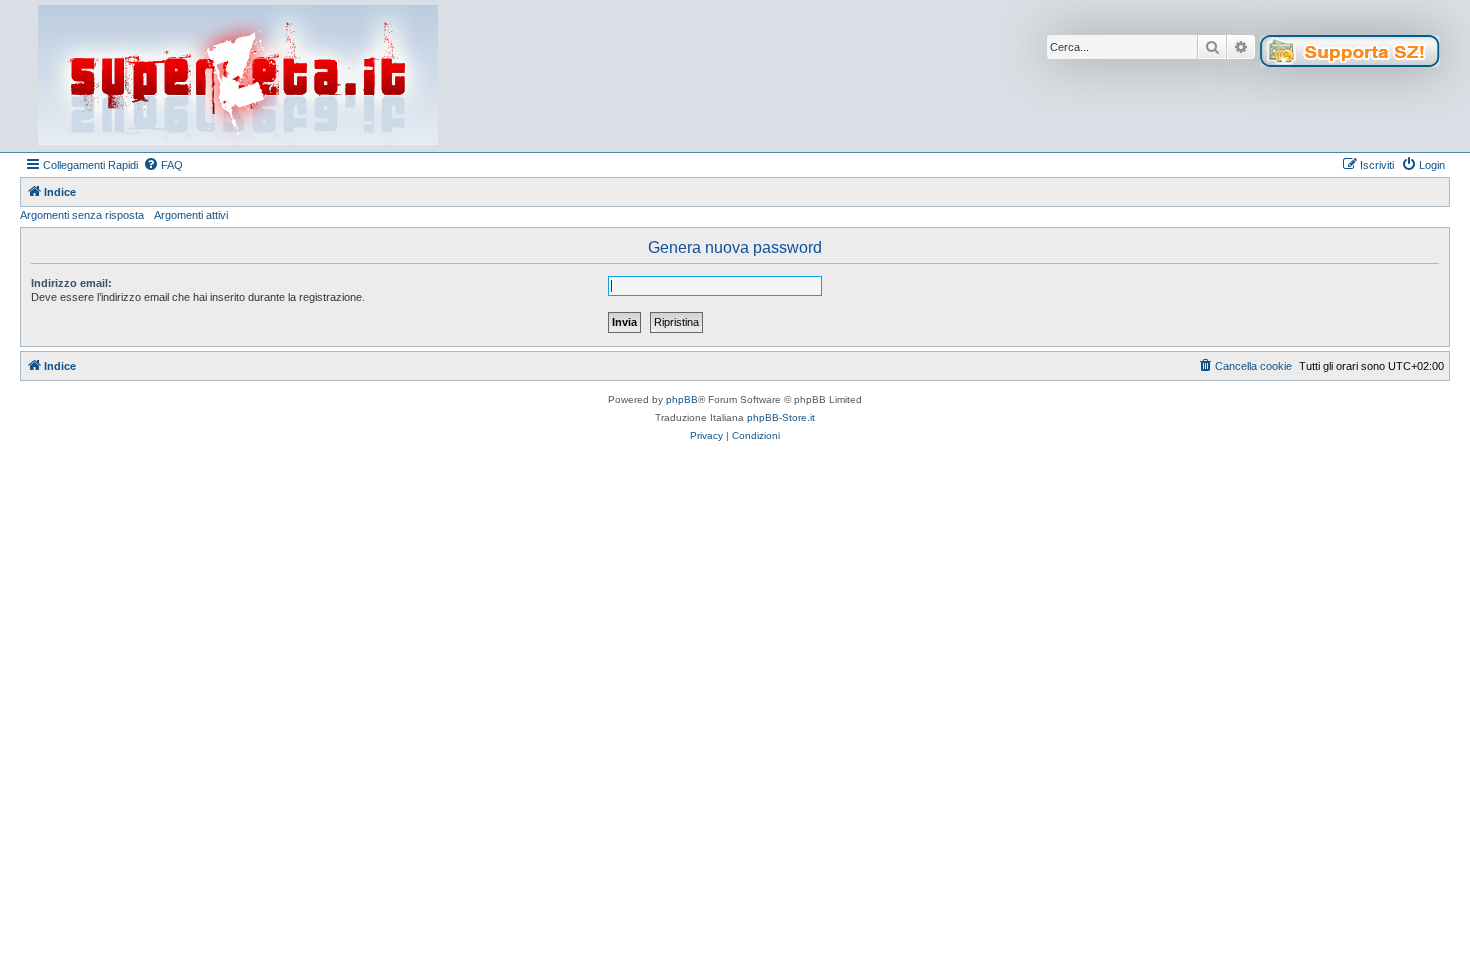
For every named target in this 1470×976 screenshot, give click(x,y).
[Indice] (238, 76)
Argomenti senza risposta (82, 215)
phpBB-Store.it (781, 417)
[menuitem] (163, 165)
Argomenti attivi (191, 215)
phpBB (682, 399)
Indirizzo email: (71, 283)
